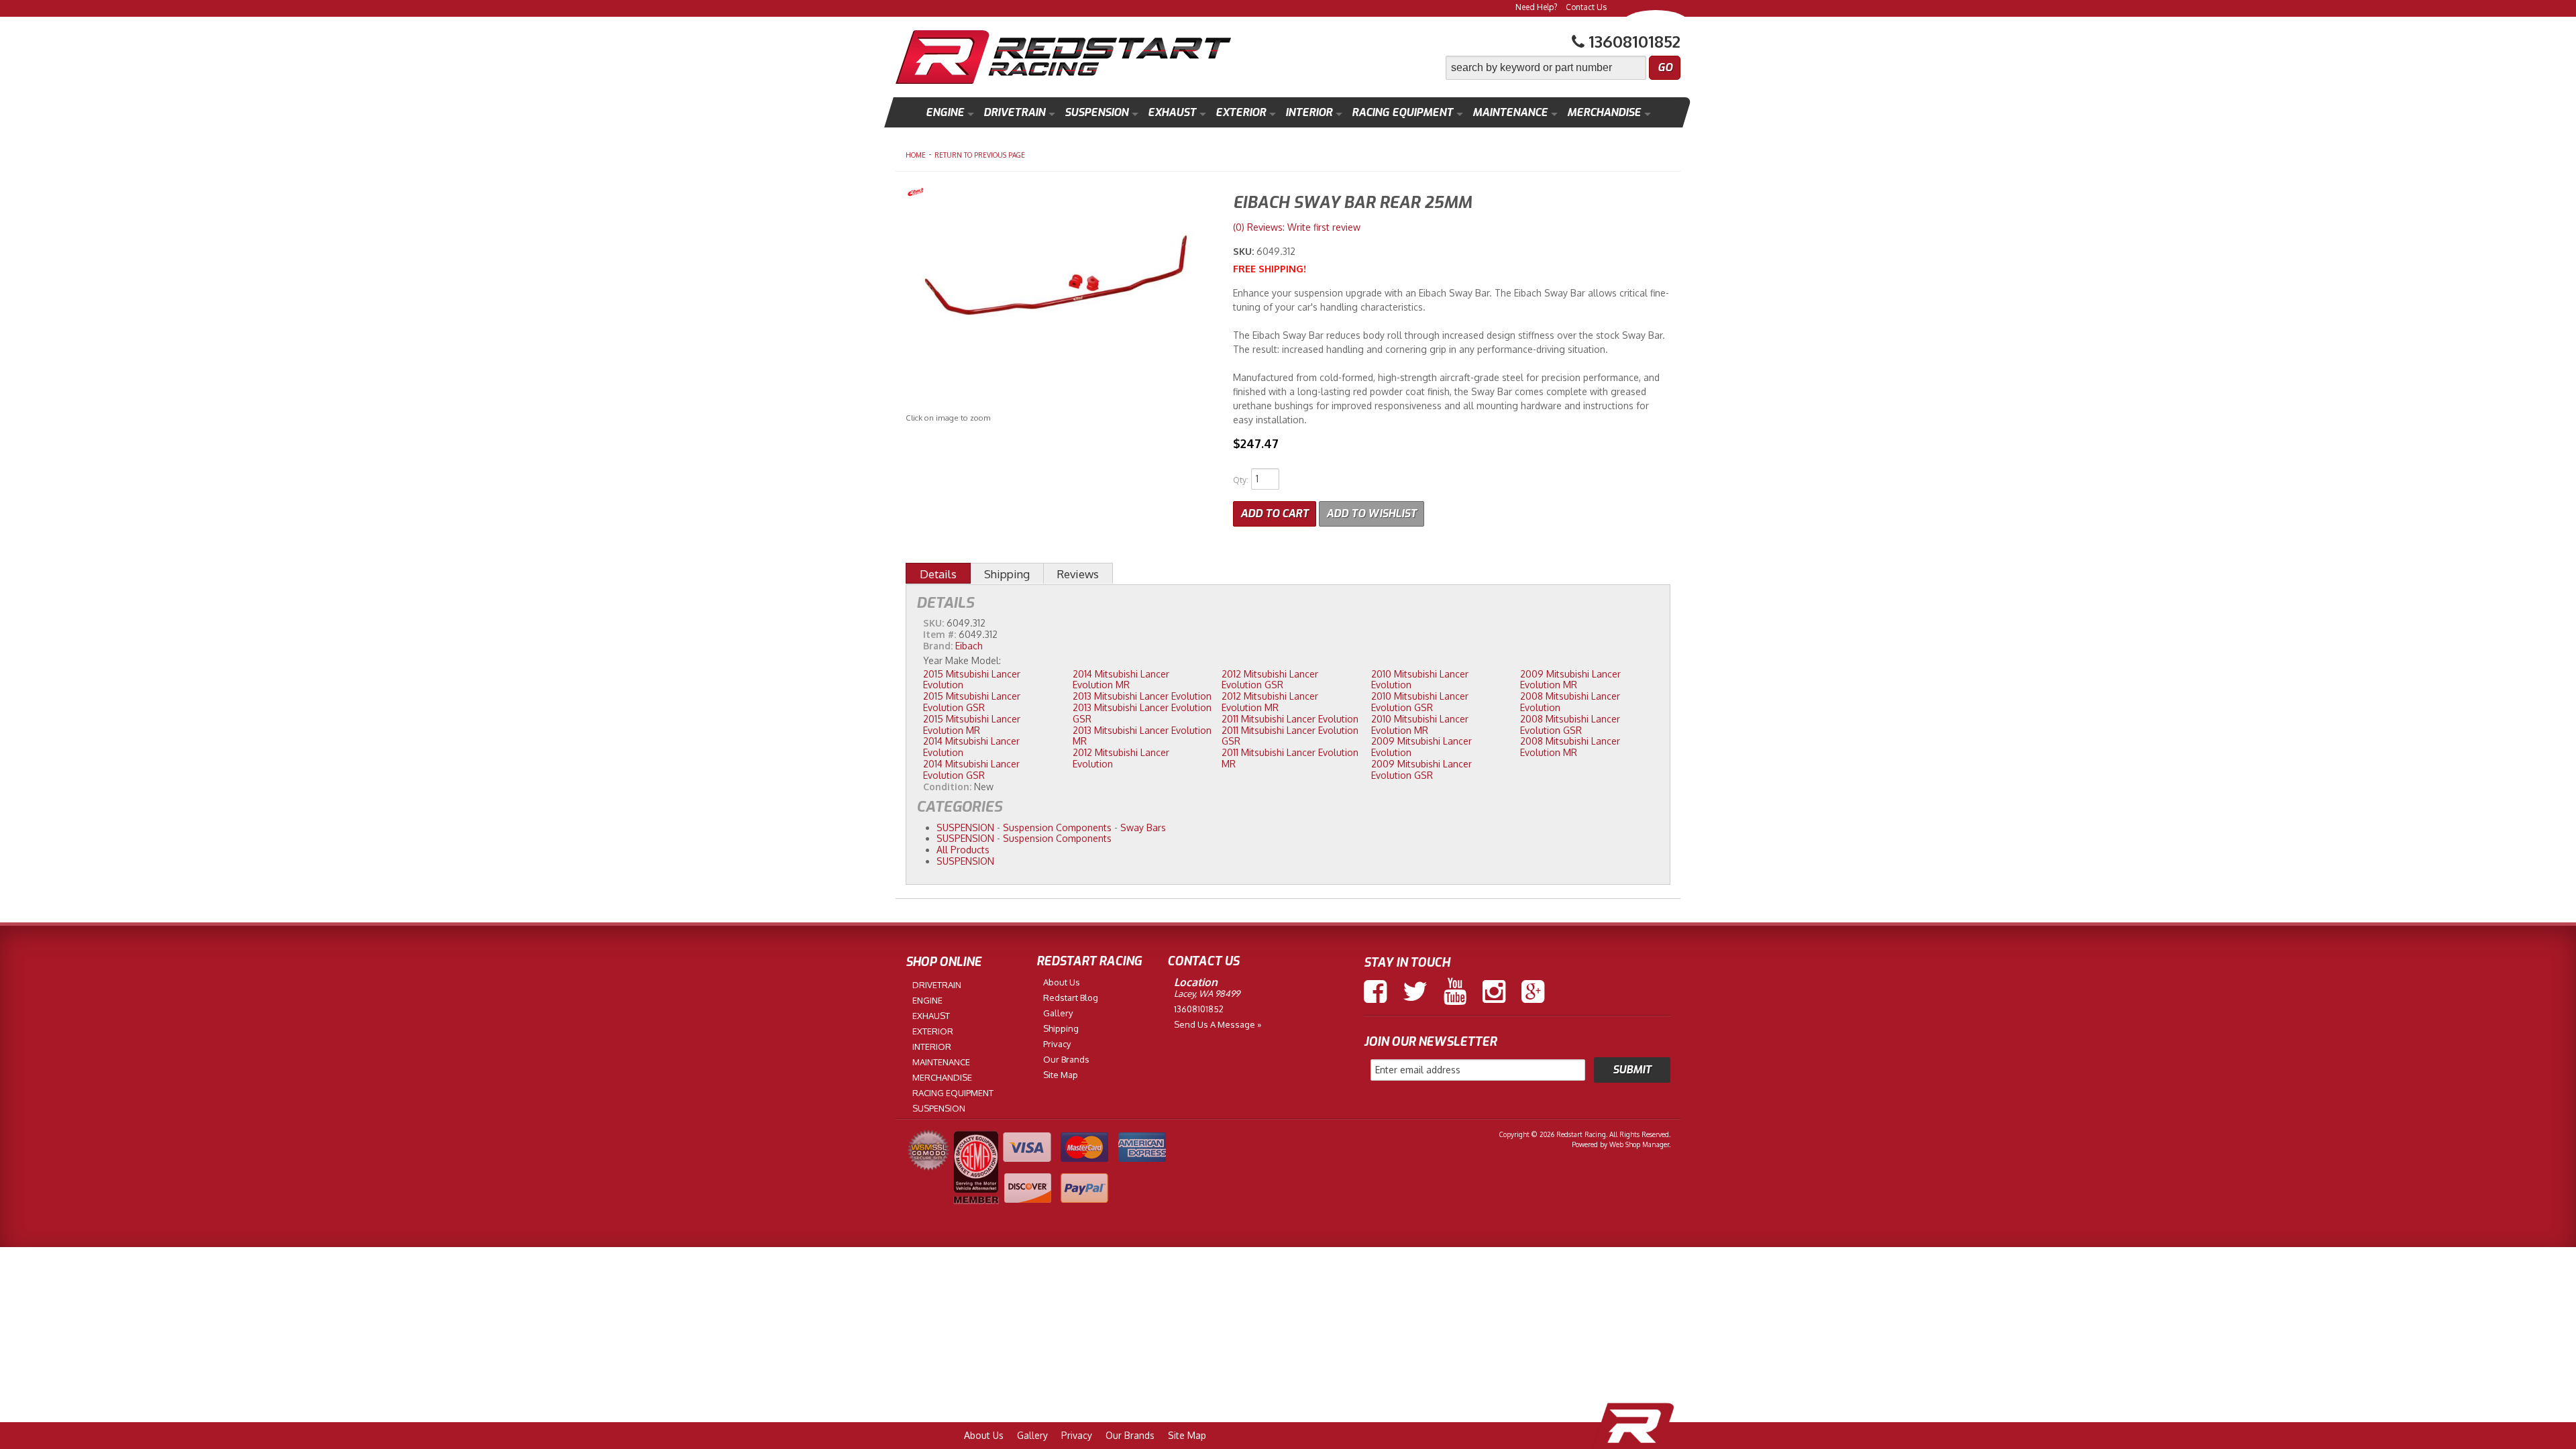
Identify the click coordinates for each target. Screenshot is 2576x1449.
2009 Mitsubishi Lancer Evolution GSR (1421, 769)
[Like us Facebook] (1375, 991)
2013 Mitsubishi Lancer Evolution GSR (1142, 713)
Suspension (1096, 112)
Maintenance (1510, 112)
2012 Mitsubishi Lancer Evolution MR (1270, 702)
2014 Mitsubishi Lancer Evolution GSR (971, 769)
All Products (963, 850)
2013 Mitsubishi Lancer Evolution (1142, 696)
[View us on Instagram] (1494, 991)
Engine (945, 112)
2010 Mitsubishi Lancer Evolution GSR (1420, 702)
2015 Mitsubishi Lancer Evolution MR (972, 724)
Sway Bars (1143, 827)
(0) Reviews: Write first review (1297, 227)
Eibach (969, 646)
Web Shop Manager (1639, 1144)
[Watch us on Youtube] (1455, 991)
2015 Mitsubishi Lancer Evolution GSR (972, 702)
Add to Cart (1275, 514)
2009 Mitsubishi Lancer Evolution (1421, 747)
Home (916, 155)
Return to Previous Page (980, 155)
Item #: (941, 634)
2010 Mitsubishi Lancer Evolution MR (1420, 724)
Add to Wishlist (1372, 514)
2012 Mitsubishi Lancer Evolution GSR (1270, 680)
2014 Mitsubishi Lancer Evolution (971, 747)
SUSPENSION (965, 827)
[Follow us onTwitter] (1415, 991)
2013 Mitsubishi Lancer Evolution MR (1142, 736)
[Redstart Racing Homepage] (1063, 59)
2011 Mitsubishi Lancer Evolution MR (1290, 758)
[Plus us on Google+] (1533, 991)
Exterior (1241, 112)
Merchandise (1604, 112)
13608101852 (1199, 1009)
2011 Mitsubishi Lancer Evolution (1290, 719)
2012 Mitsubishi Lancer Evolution (1121, 758)
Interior (1309, 112)
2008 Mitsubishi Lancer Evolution (1570, 702)
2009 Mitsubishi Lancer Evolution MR (1570, 680)
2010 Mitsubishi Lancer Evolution (1420, 680)
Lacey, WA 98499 (1207, 994)
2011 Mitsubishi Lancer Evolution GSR (1290, 736)
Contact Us (1586, 7)
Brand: (938, 646)
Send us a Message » (1218, 1024)
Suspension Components (1057, 827)
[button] (1563, 68)
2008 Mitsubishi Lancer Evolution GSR (1570, 724)
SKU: (1245, 251)
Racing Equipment (1402, 112)
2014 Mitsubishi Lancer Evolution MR (1121, 680)
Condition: (947, 787)
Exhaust (1172, 112)
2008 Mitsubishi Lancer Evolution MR (1570, 747)
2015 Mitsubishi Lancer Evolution (972, 680)
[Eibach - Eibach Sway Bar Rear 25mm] (1059, 194)
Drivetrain (1014, 112)
